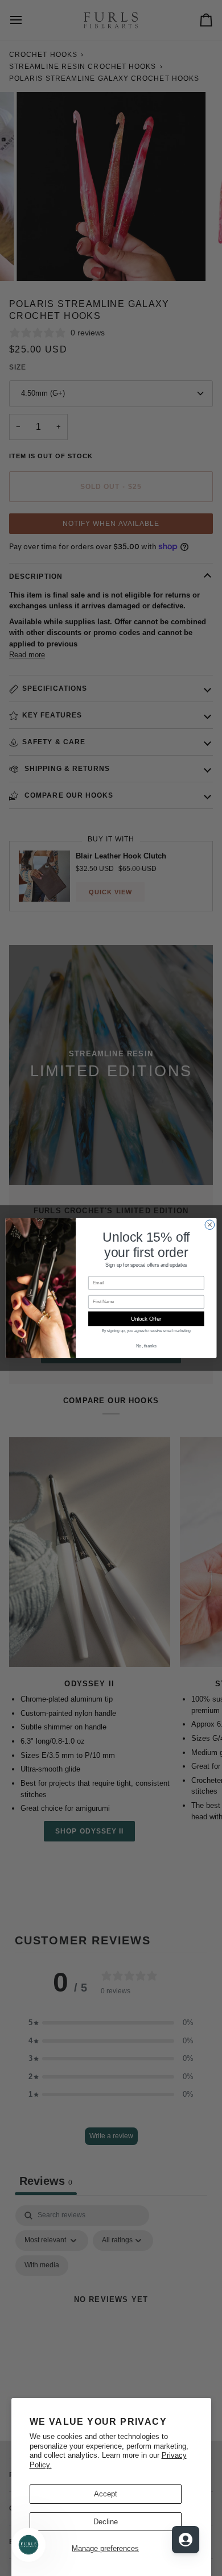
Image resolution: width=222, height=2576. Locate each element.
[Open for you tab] (186, 2540)
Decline (106, 2522)
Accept (106, 2494)
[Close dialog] (210, 1225)
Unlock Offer (146, 1318)
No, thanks (146, 1346)
